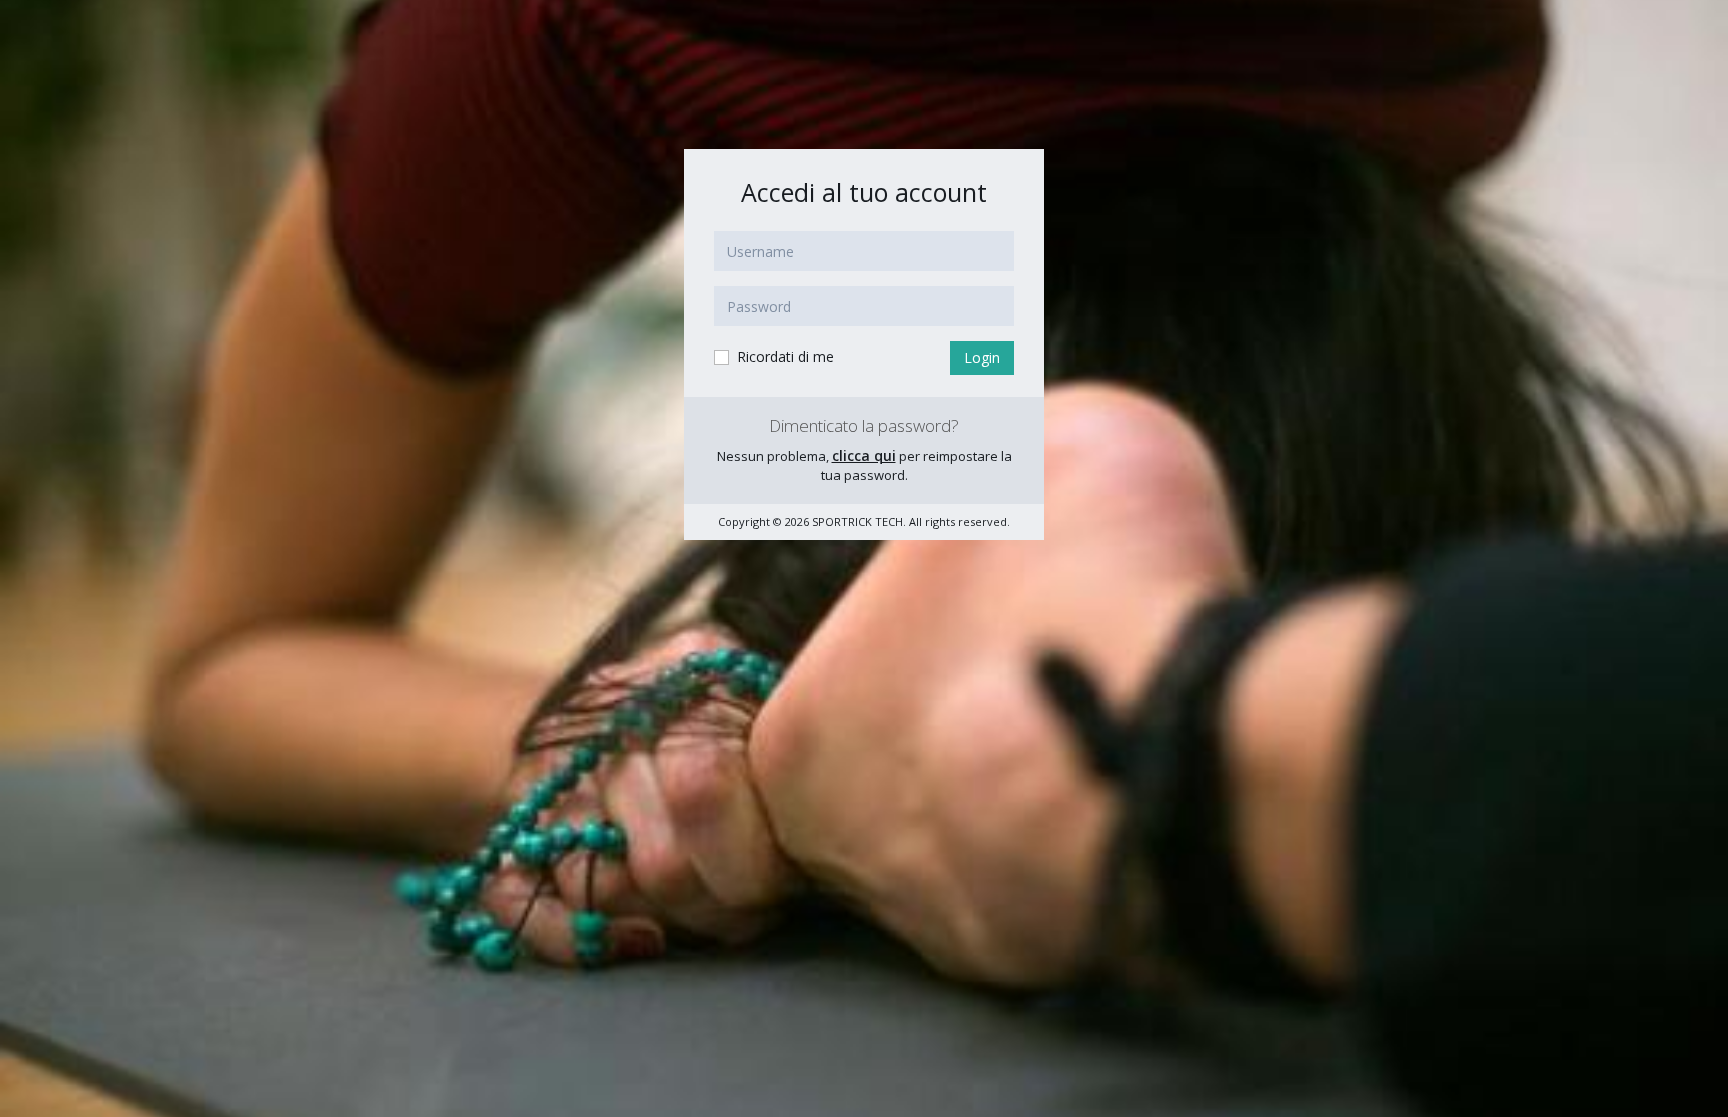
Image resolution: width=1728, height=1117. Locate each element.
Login (982, 357)
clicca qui (864, 455)
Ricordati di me (783, 356)
